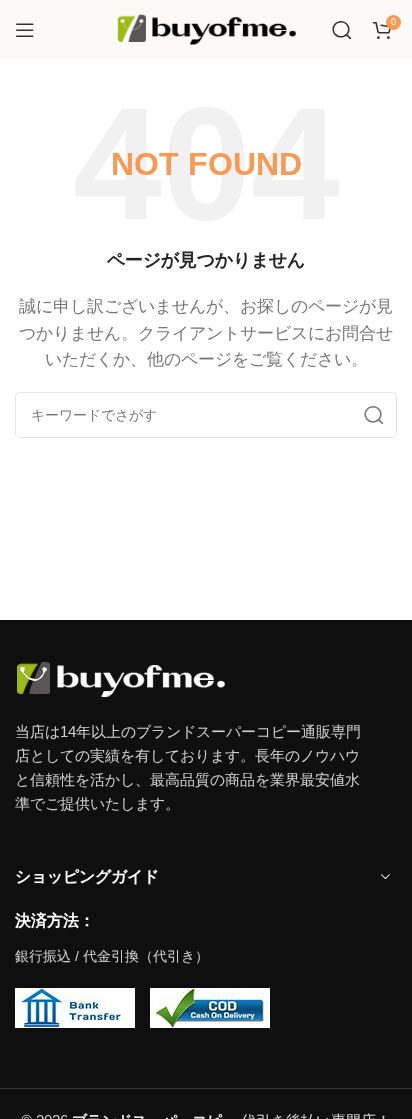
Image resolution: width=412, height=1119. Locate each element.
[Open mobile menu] (25, 30)
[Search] (374, 415)
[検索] (342, 30)
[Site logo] (206, 28)
